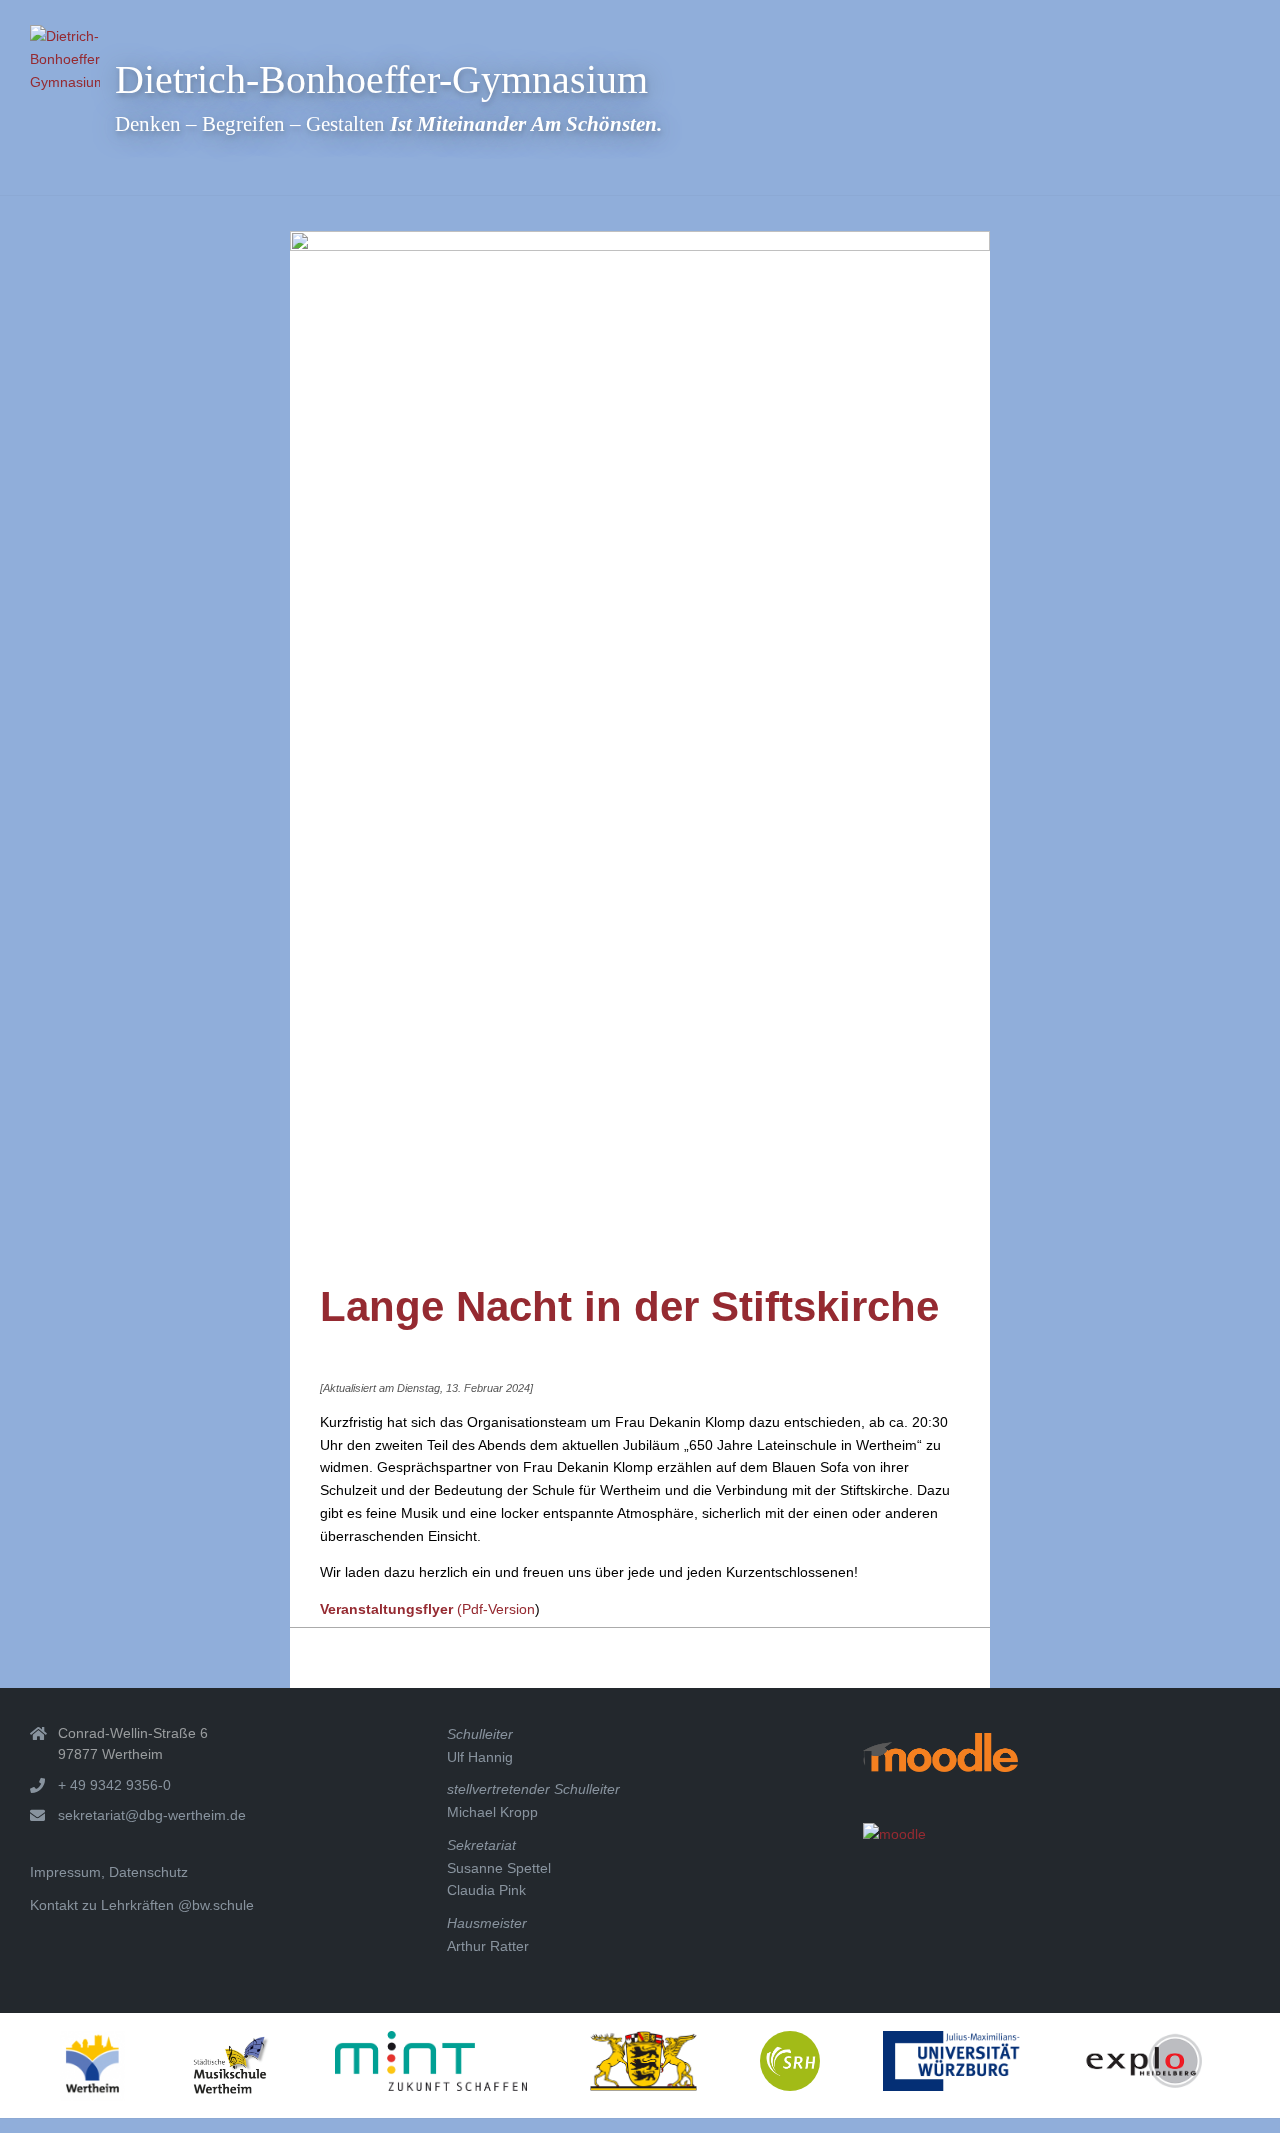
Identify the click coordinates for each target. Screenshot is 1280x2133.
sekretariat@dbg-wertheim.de (152, 1815)
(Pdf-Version (494, 1609)
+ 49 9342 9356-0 (114, 1785)
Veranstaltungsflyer (386, 1609)
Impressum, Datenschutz (109, 1872)
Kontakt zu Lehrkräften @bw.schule (142, 1905)
